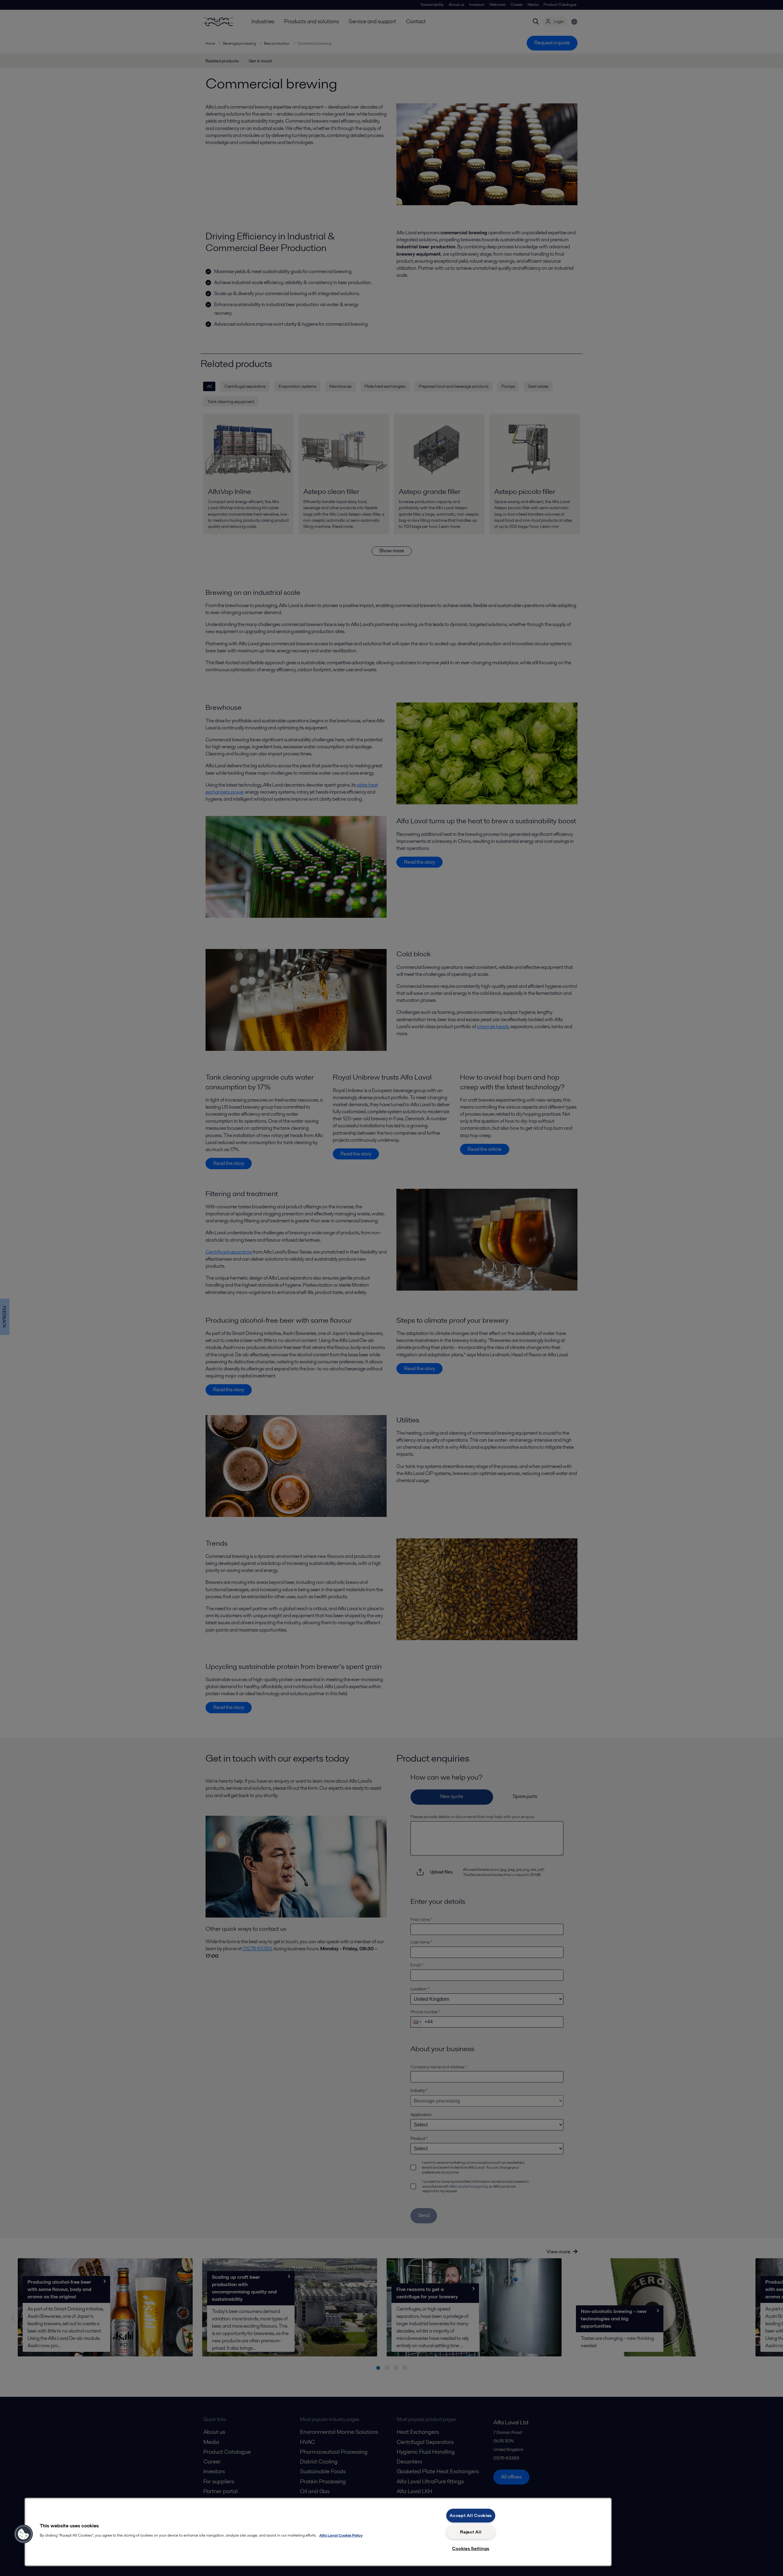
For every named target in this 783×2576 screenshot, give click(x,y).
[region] (318, 2532)
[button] (24, 2534)
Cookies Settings (471, 2548)
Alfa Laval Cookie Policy (341, 2535)
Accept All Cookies (471, 2515)
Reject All (471, 2532)
